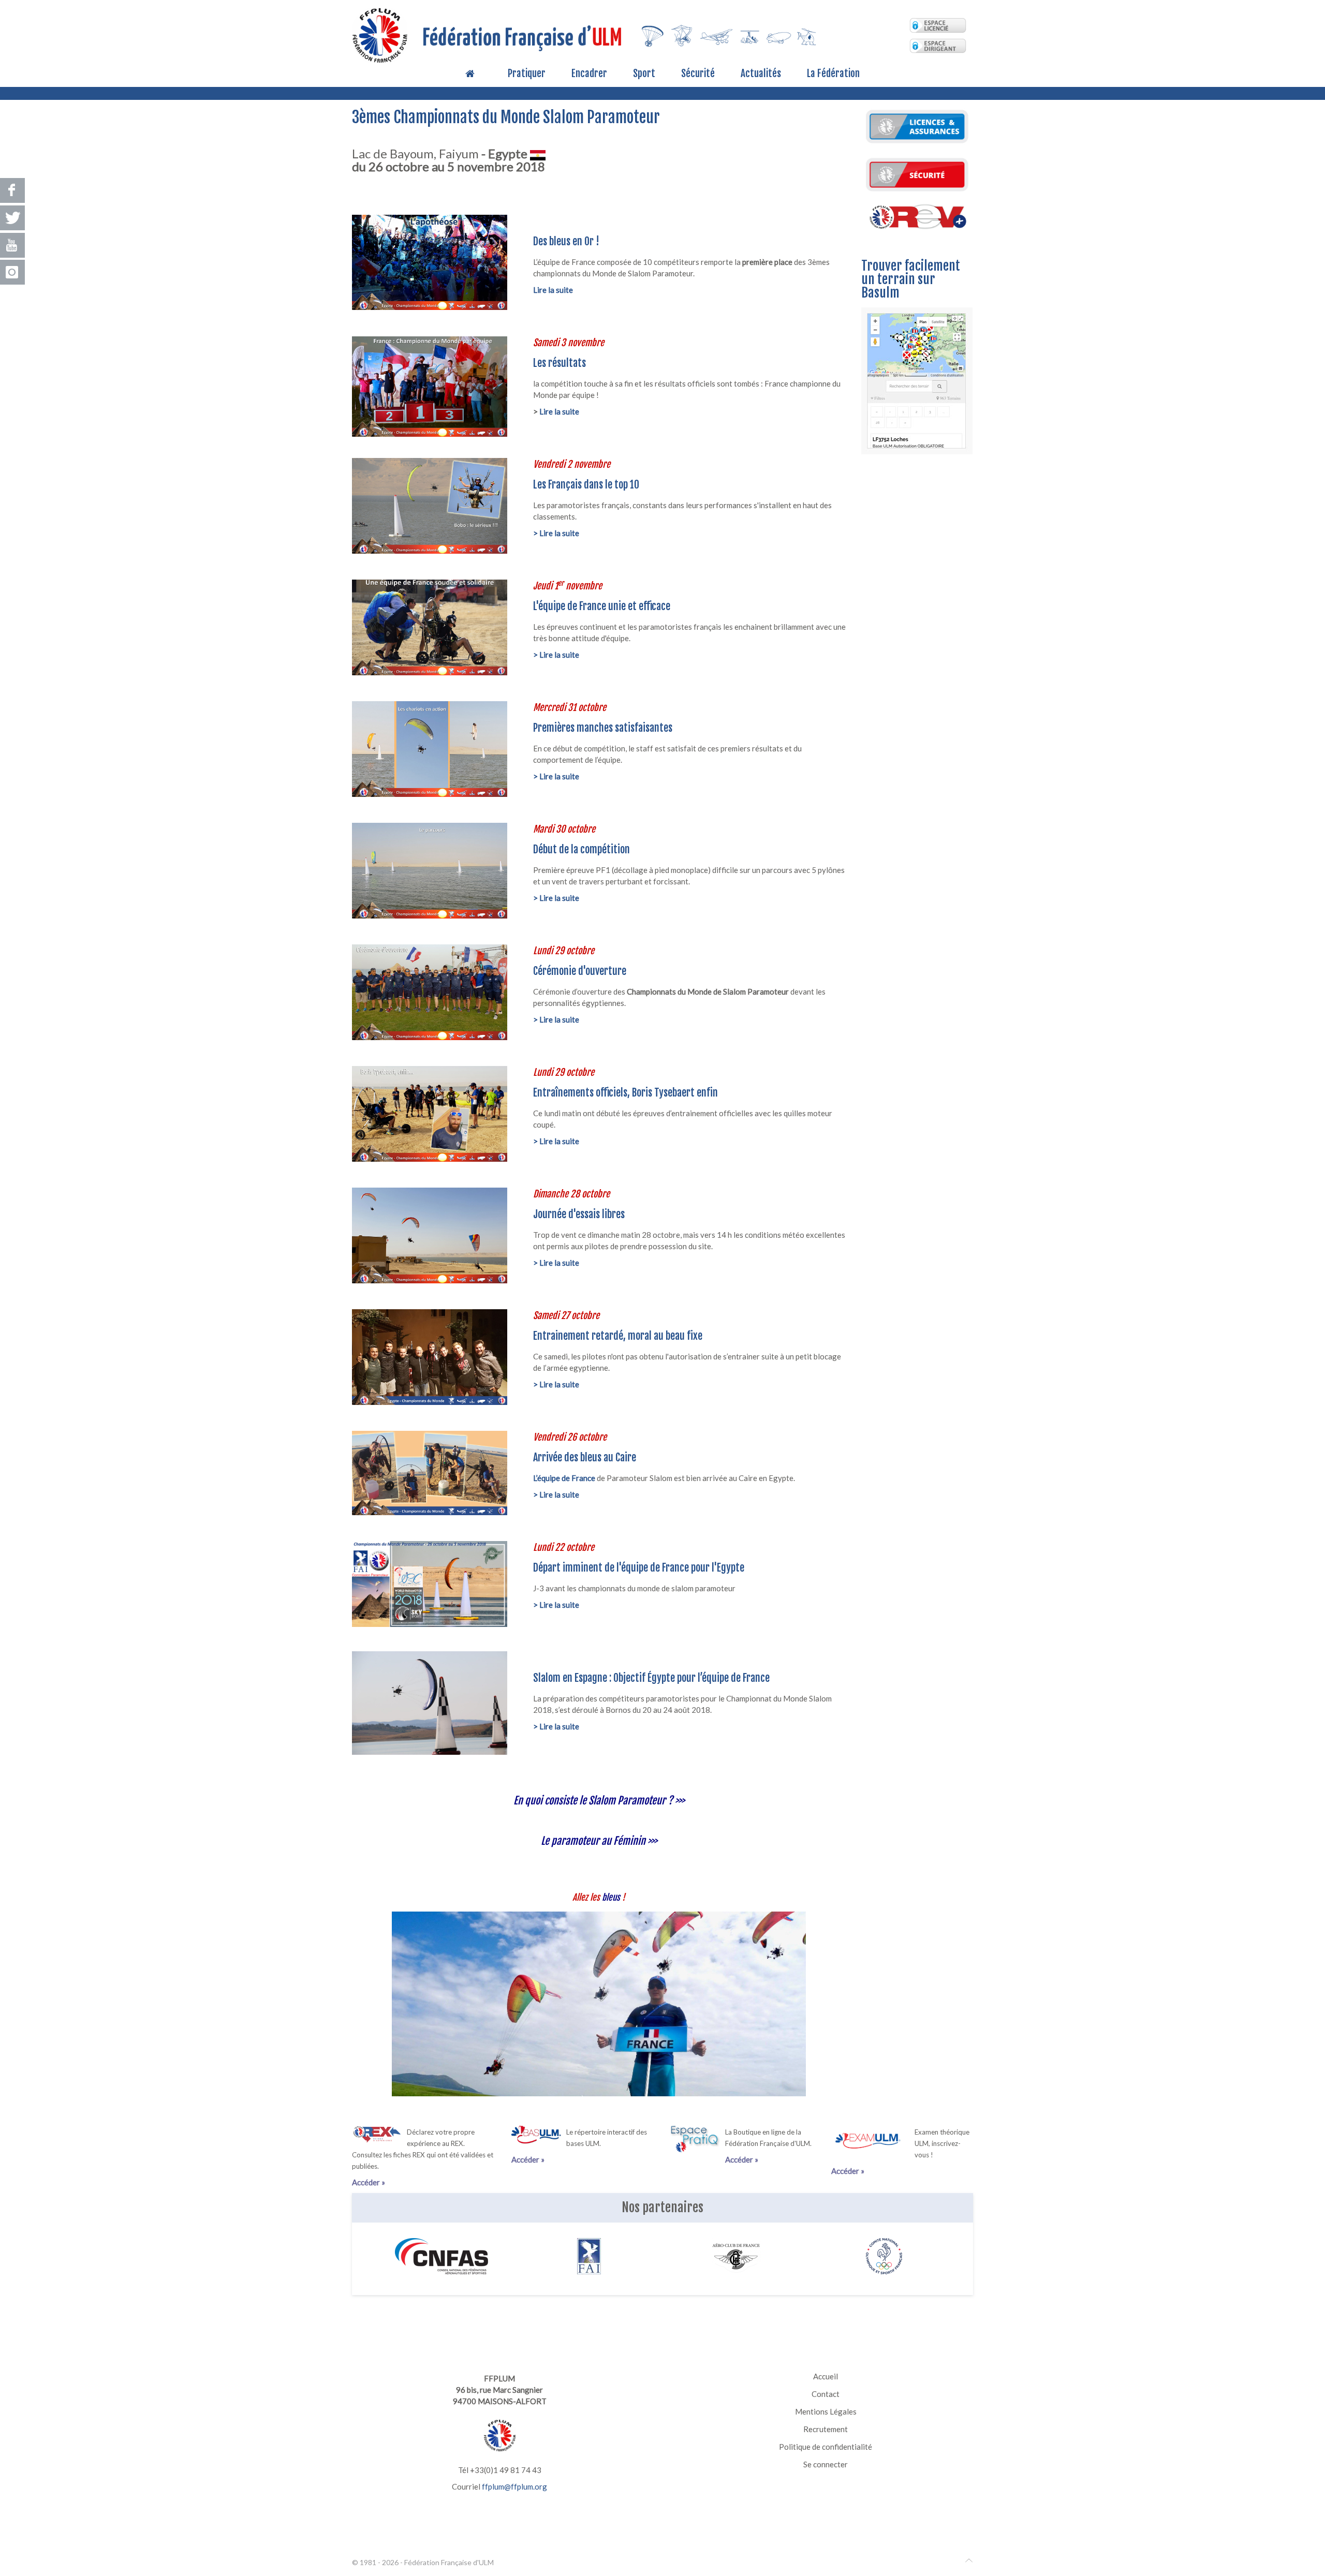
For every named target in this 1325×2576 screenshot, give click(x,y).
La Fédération (833, 74)
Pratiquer (527, 74)
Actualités (761, 74)
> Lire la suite (556, 533)
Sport (644, 74)
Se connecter (826, 2464)
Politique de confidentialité (826, 2447)
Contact (826, 2394)
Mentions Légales (826, 2411)
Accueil (826, 2376)
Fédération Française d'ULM (449, 2562)
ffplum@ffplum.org (514, 2486)
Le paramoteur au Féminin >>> (599, 1841)
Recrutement (826, 2429)
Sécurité (698, 74)
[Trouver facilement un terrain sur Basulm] (917, 379)
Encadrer (589, 74)
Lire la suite (559, 411)
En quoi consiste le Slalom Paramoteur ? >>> (599, 1801)
